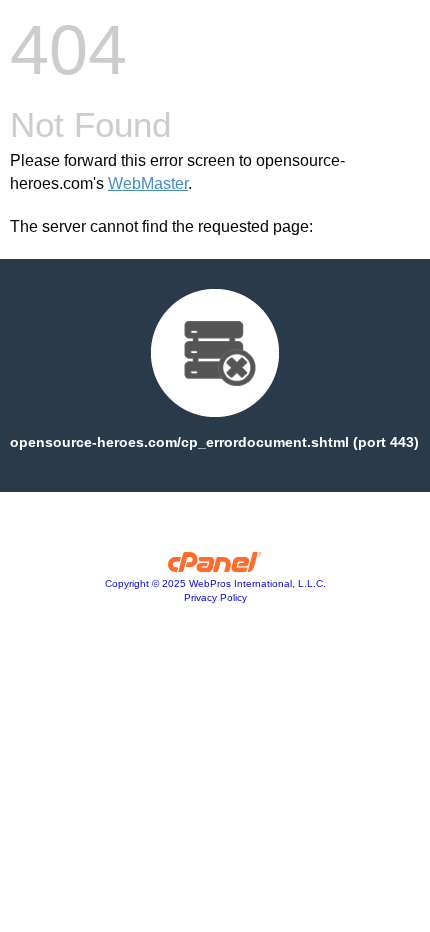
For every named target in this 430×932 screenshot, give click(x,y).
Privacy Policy (215, 597)
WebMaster (148, 183)
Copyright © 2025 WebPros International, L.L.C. (215, 583)
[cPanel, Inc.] (215, 567)
